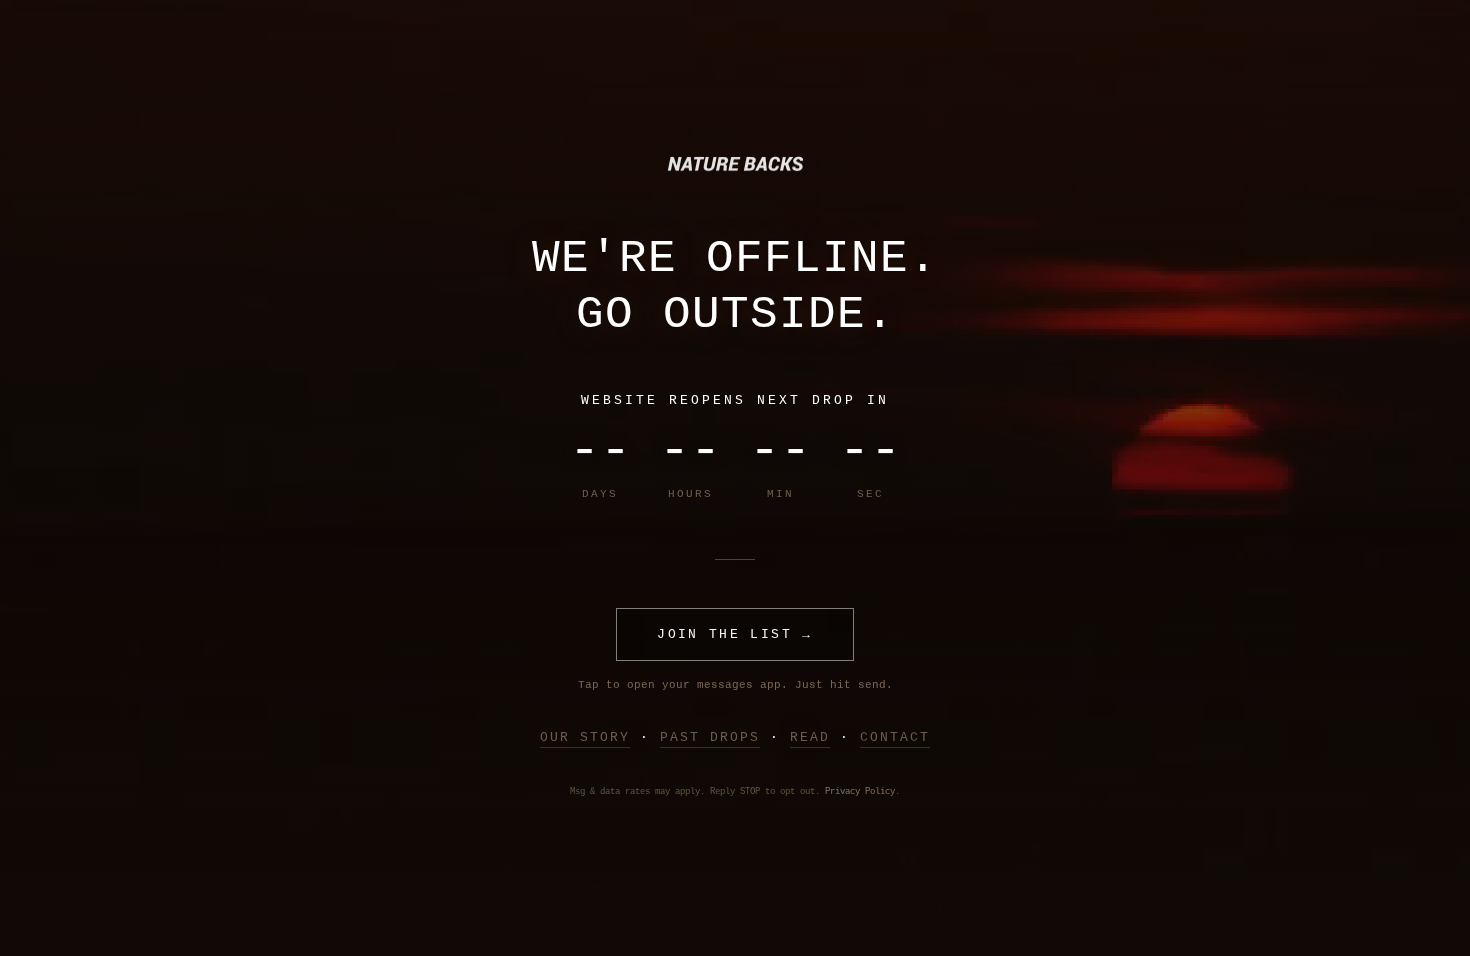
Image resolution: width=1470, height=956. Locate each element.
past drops (710, 737)
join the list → (734, 634)
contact (895, 737)
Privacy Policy (860, 792)
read (810, 737)
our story (585, 737)
